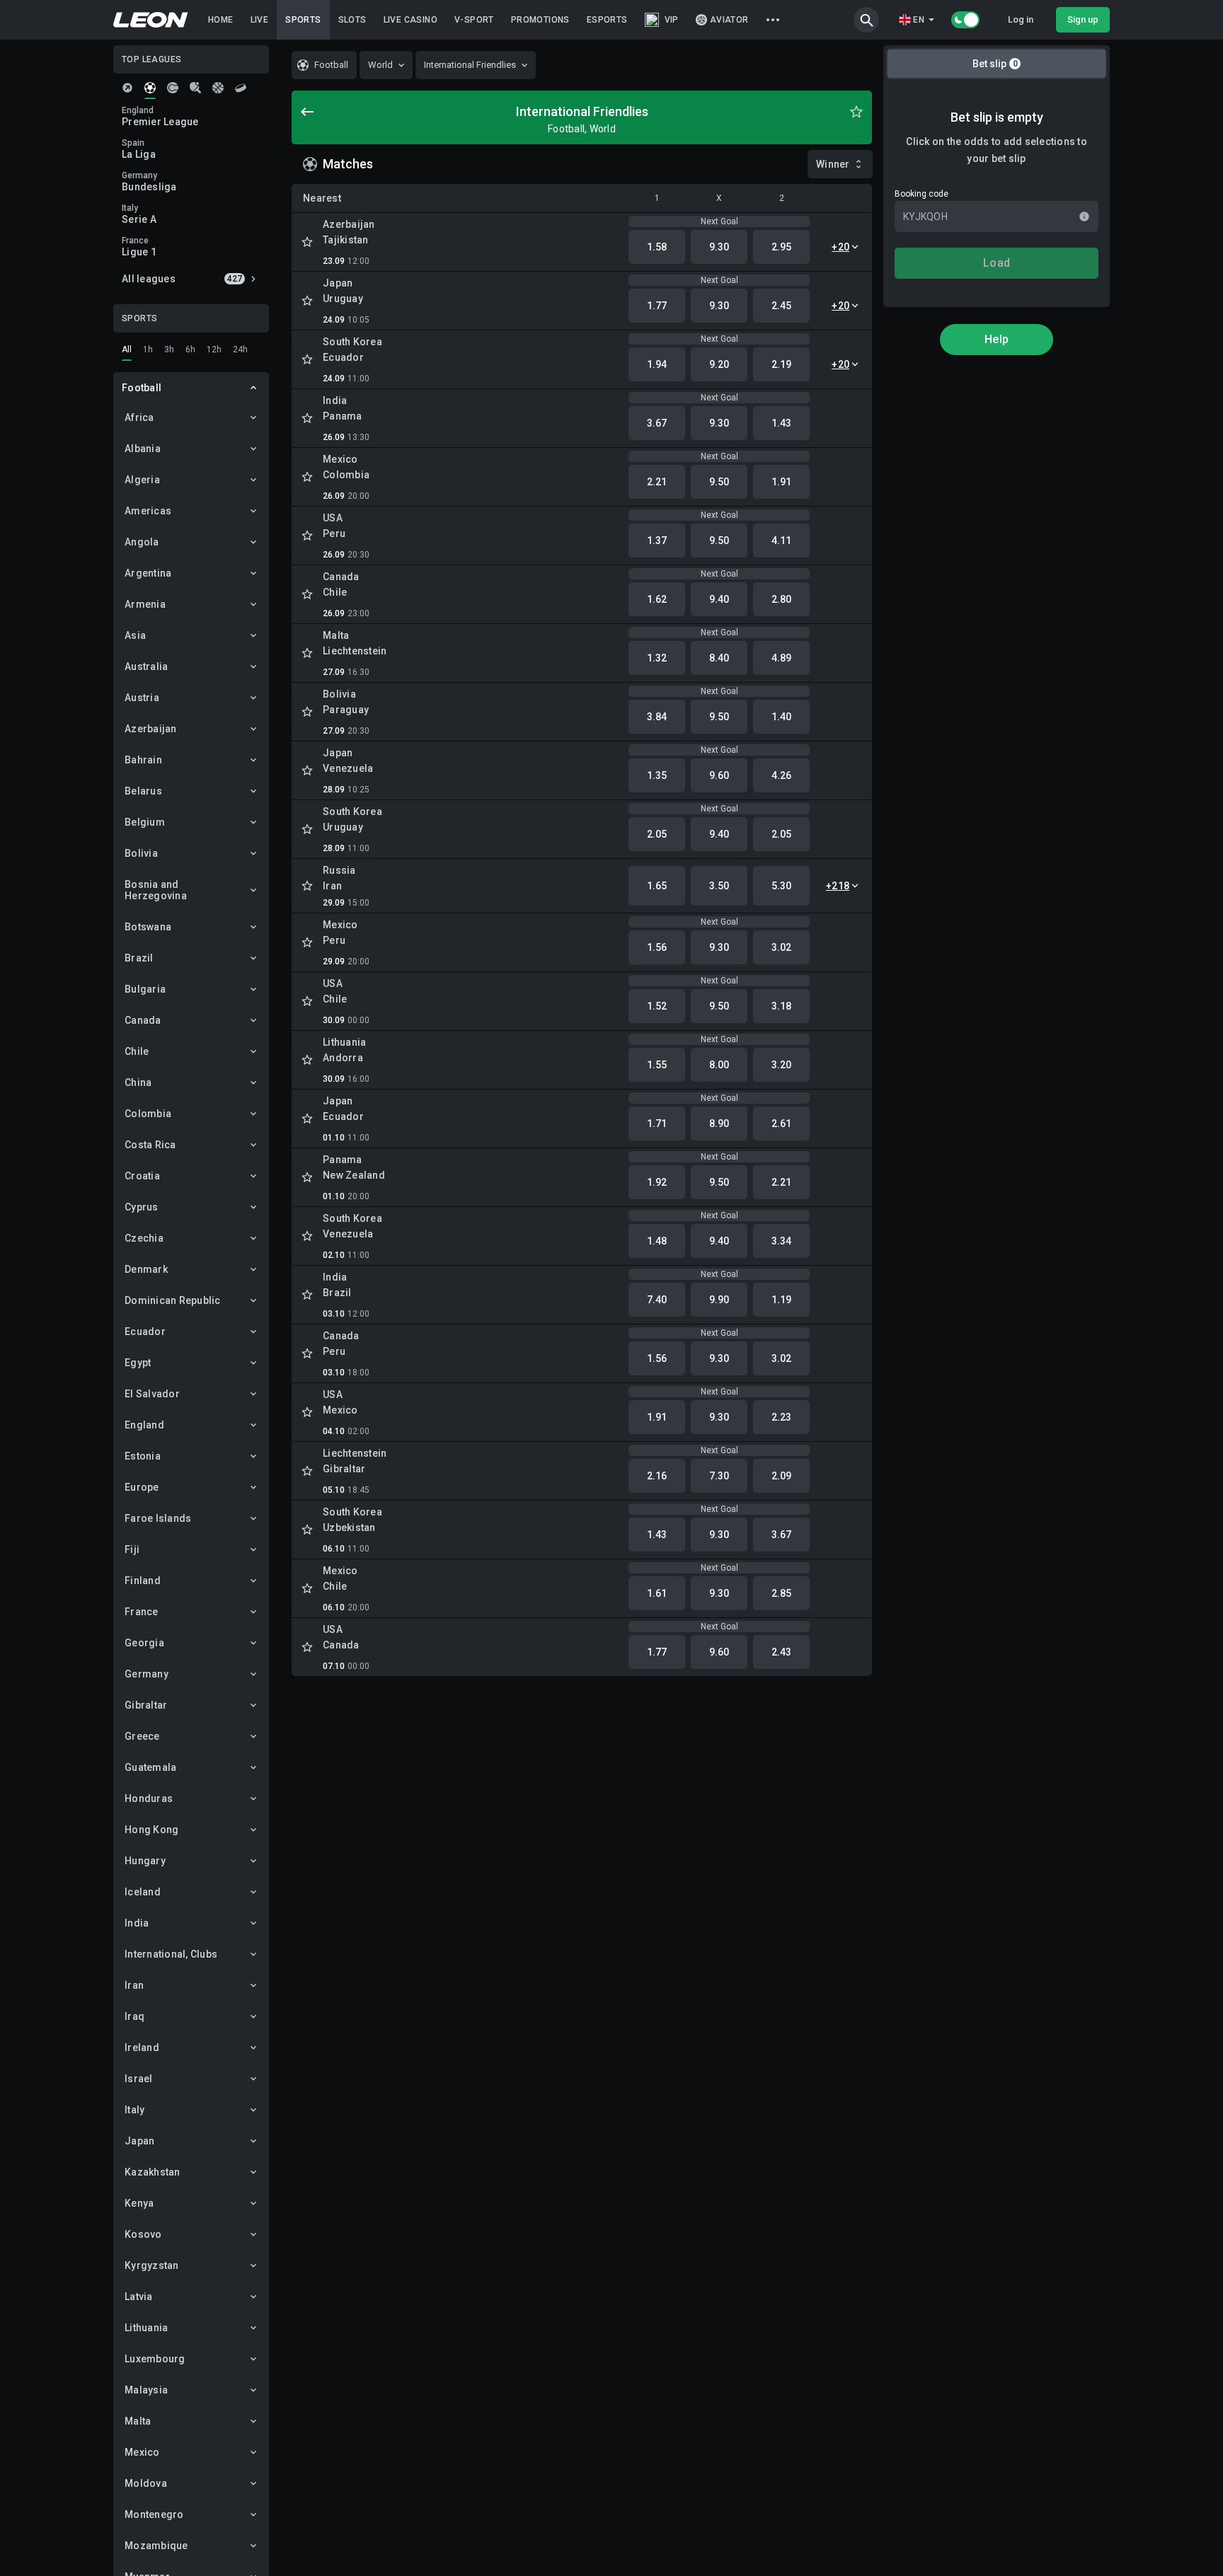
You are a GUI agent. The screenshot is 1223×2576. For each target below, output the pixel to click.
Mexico (142, 2452)
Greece (142, 1736)
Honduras (149, 1798)
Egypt (138, 1363)
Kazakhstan (153, 2172)
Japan (139, 2141)
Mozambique (156, 2546)
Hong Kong (151, 1830)
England (144, 1425)
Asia (135, 635)
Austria (142, 698)
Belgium (145, 822)
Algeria (142, 480)
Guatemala (150, 1767)
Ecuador (145, 1332)
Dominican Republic (173, 1300)
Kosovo (143, 2234)
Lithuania (146, 2328)
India (137, 1923)
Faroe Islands (158, 1518)
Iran (134, 1985)
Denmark (146, 1269)
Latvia (139, 2297)
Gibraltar (146, 1705)
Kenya (139, 2203)
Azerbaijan (151, 729)
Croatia (142, 1176)
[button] (866, 20)
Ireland (142, 2047)
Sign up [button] (1083, 19)
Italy (134, 2110)
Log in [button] (1021, 19)
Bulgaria (145, 989)
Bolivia (141, 853)
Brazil (139, 958)
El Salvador (152, 1394)
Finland (143, 1581)
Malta (138, 2421)
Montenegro (154, 2514)
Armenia (145, 604)
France (142, 1612)
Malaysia (146, 2390)
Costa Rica (150, 1145)
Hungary (145, 1861)
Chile (137, 1051)
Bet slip (995, 64)
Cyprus (142, 1207)
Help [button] (997, 339)
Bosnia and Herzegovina (156, 890)
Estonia (143, 1456)
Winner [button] (833, 164)
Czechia (144, 1238)
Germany (147, 1674)
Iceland (143, 1892)
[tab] (127, 88)
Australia (146, 666)
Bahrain (143, 760)
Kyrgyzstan (152, 2265)
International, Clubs (171, 1954)
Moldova (146, 2483)
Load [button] (997, 263)
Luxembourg (155, 2359)
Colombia (148, 1114)
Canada (143, 1020)
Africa (139, 417)
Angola (142, 542)
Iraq (134, 2016)
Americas (148, 511)
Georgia (144, 1643)
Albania (143, 449)
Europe (142, 1487)
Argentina (148, 573)
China (138, 1082)
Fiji (132, 1549)
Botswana (148, 927)
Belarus (143, 791)
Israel (139, 2079)
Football (142, 388)
